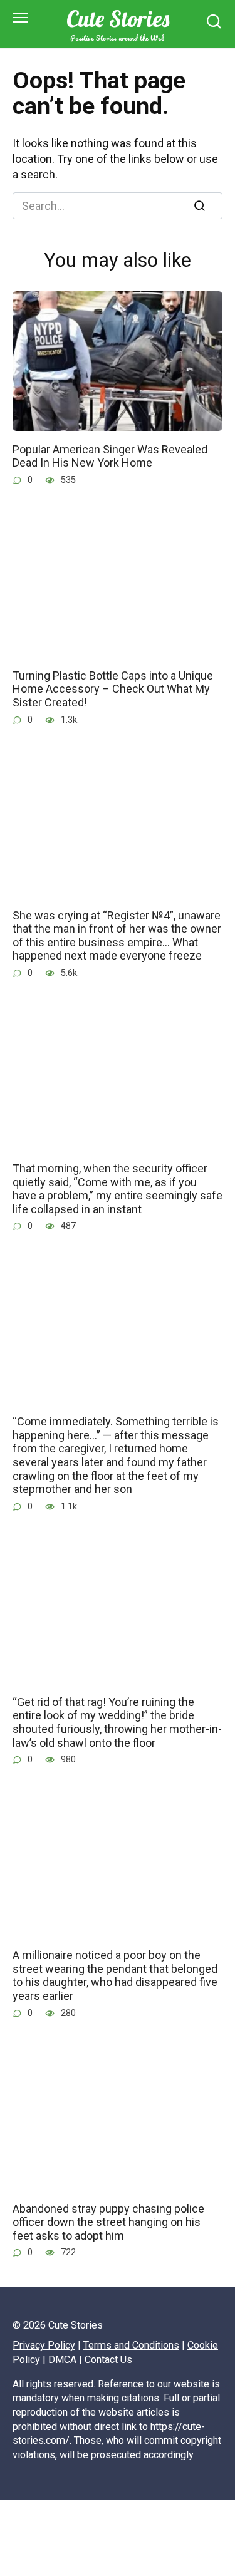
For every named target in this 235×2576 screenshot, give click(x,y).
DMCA (62, 2360)
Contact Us (108, 2360)
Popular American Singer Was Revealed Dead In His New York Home (110, 456)
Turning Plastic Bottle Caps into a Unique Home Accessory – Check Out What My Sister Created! (113, 689)
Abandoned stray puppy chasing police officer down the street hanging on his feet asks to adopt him (108, 2222)
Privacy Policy (44, 2345)
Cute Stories (118, 18)
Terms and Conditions (131, 2345)
